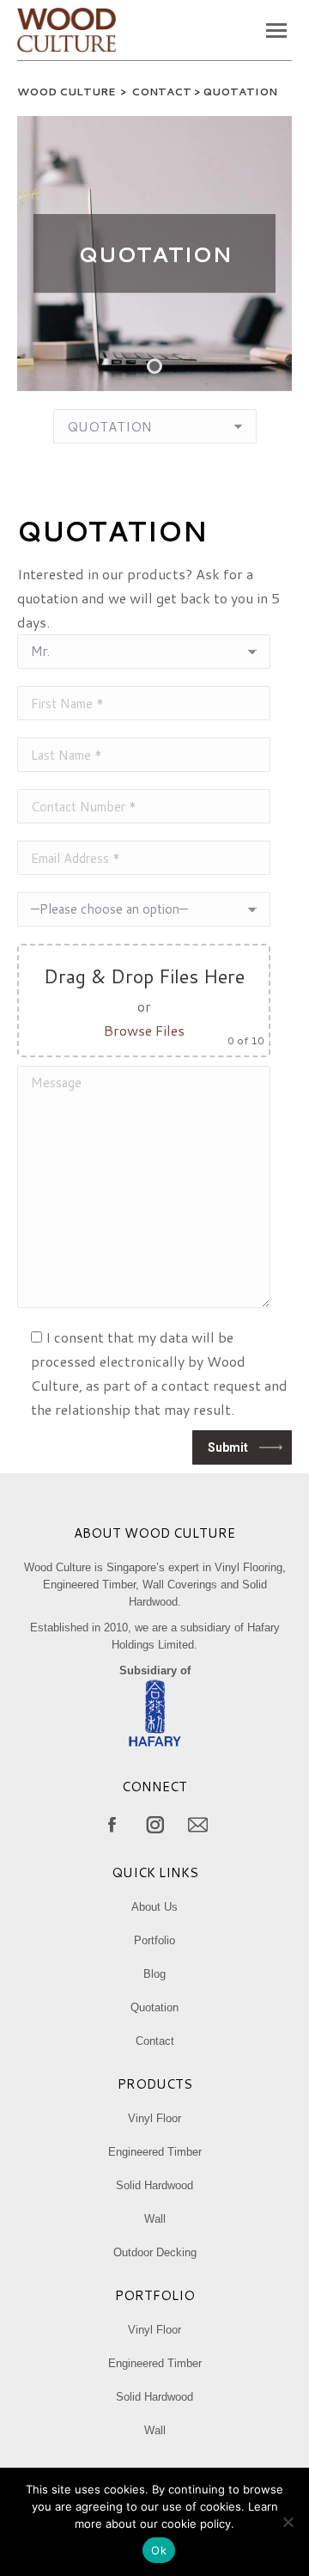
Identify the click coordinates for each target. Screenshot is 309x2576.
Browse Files (144, 1030)
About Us (154, 1907)
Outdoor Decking (155, 2252)
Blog (154, 1974)
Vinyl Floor (154, 2118)
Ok (159, 2550)
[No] (288, 2522)
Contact (155, 2041)
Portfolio (154, 1940)
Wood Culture (66, 92)
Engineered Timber (155, 2152)
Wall (155, 2219)
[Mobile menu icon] (276, 31)
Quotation (154, 2007)
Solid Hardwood (154, 2185)
